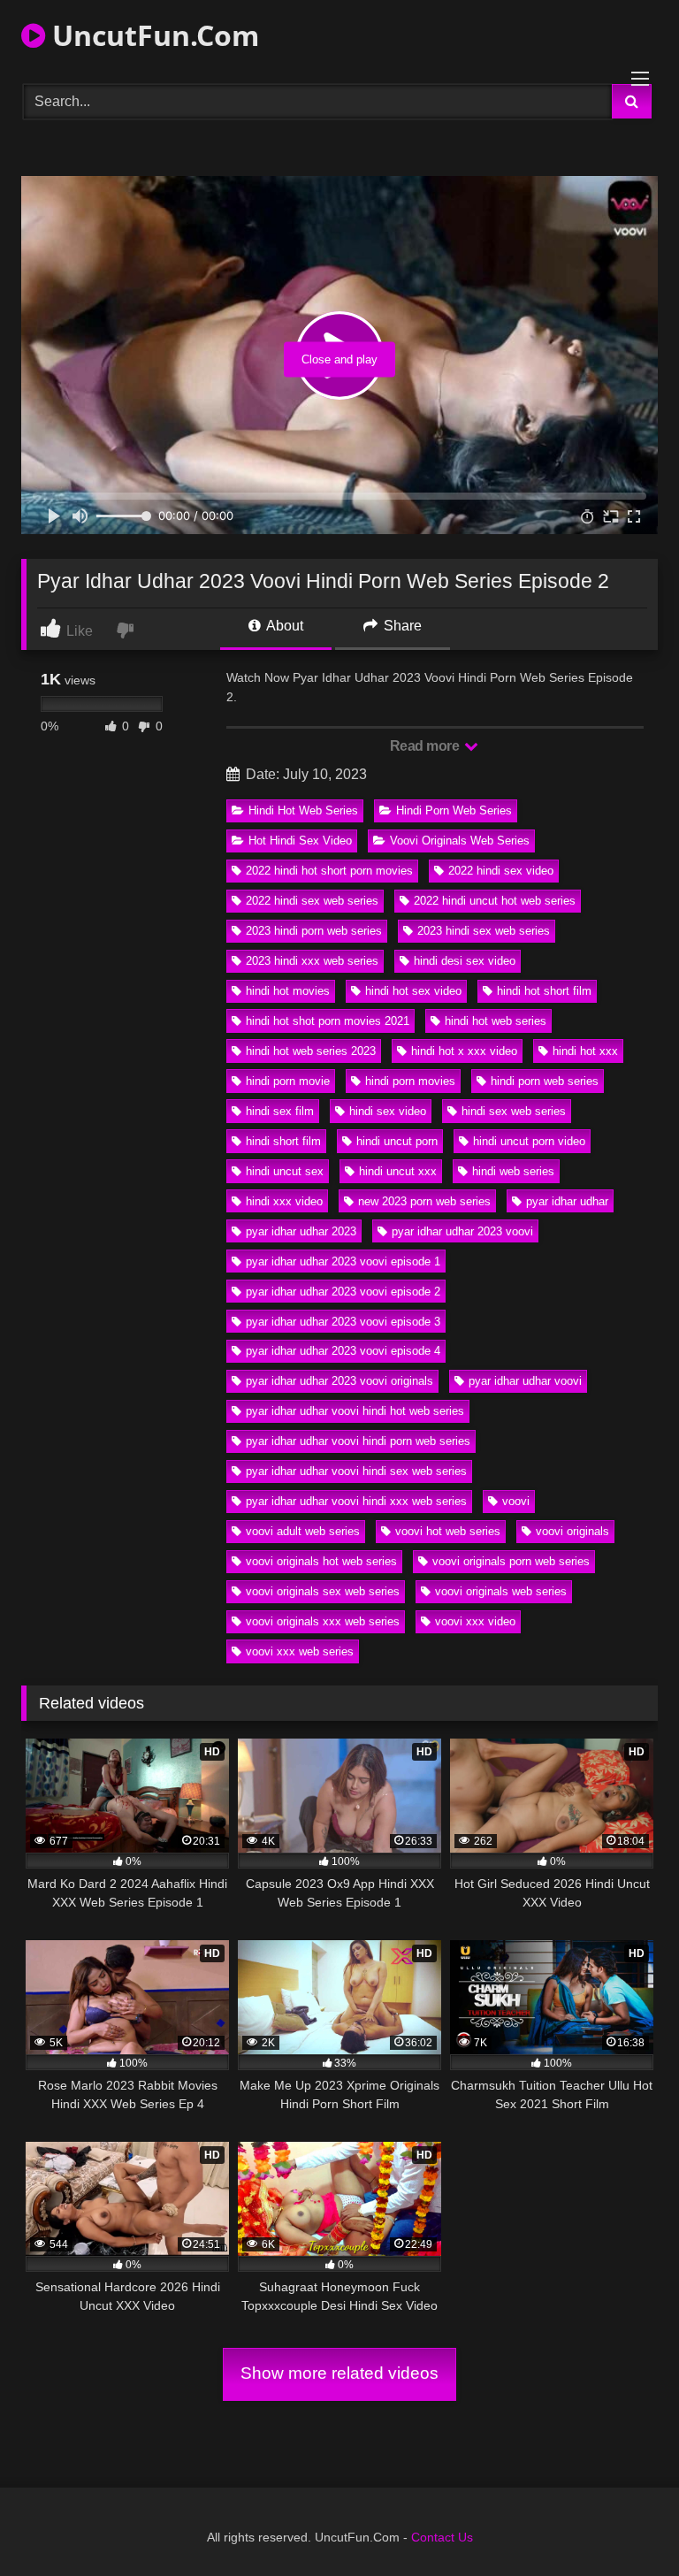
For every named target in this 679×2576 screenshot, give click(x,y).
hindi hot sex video (413, 991)
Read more (426, 746)
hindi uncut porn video (529, 1141)
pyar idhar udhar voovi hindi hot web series (355, 1411)
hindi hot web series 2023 (311, 1051)
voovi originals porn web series (511, 1561)
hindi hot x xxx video (464, 1051)
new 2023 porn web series (424, 1201)
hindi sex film (280, 1111)
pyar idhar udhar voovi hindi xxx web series (356, 1501)
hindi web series (513, 1171)
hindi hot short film (544, 991)
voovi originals (572, 1531)
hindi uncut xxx (398, 1171)
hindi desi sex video (465, 961)
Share (401, 626)
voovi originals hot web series (321, 1561)
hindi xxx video (284, 1201)
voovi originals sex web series (323, 1591)
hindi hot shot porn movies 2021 (328, 1021)
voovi (516, 1501)
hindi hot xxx (585, 1051)
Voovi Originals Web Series (460, 841)
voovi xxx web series (300, 1651)
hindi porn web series (545, 1081)
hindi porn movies (410, 1081)
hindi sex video (388, 1111)
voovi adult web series (303, 1531)
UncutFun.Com (152, 35)
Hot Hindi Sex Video (300, 841)
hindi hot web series (496, 1021)
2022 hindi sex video (501, 871)
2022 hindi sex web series (312, 901)
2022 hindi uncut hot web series (495, 901)
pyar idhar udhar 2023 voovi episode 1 (343, 1261)
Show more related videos (339, 2373)
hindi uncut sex (285, 1171)
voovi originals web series (501, 1591)
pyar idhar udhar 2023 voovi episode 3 (343, 1322)
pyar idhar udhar (567, 1201)
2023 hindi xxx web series (312, 961)
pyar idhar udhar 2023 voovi (462, 1231)
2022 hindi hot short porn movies (329, 871)
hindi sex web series (514, 1111)
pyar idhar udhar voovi (525, 1381)
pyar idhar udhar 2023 (301, 1231)
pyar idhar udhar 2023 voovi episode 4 (343, 1351)
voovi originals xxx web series (323, 1621)
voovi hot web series (448, 1531)
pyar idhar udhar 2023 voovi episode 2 (343, 1292)
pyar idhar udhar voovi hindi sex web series (356, 1471)
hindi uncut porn (397, 1141)
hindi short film (283, 1141)
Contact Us (442, 2537)
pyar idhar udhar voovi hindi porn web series (358, 1441)
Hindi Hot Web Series (303, 810)
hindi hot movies (288, 991)
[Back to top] (624, 2523)
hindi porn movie (288, 1081)
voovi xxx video (475, 1621)
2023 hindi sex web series (484, 931)
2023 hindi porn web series (314, 931)
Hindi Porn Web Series (454, 810)
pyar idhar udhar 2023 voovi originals (339, 1381)
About (283, 626)
